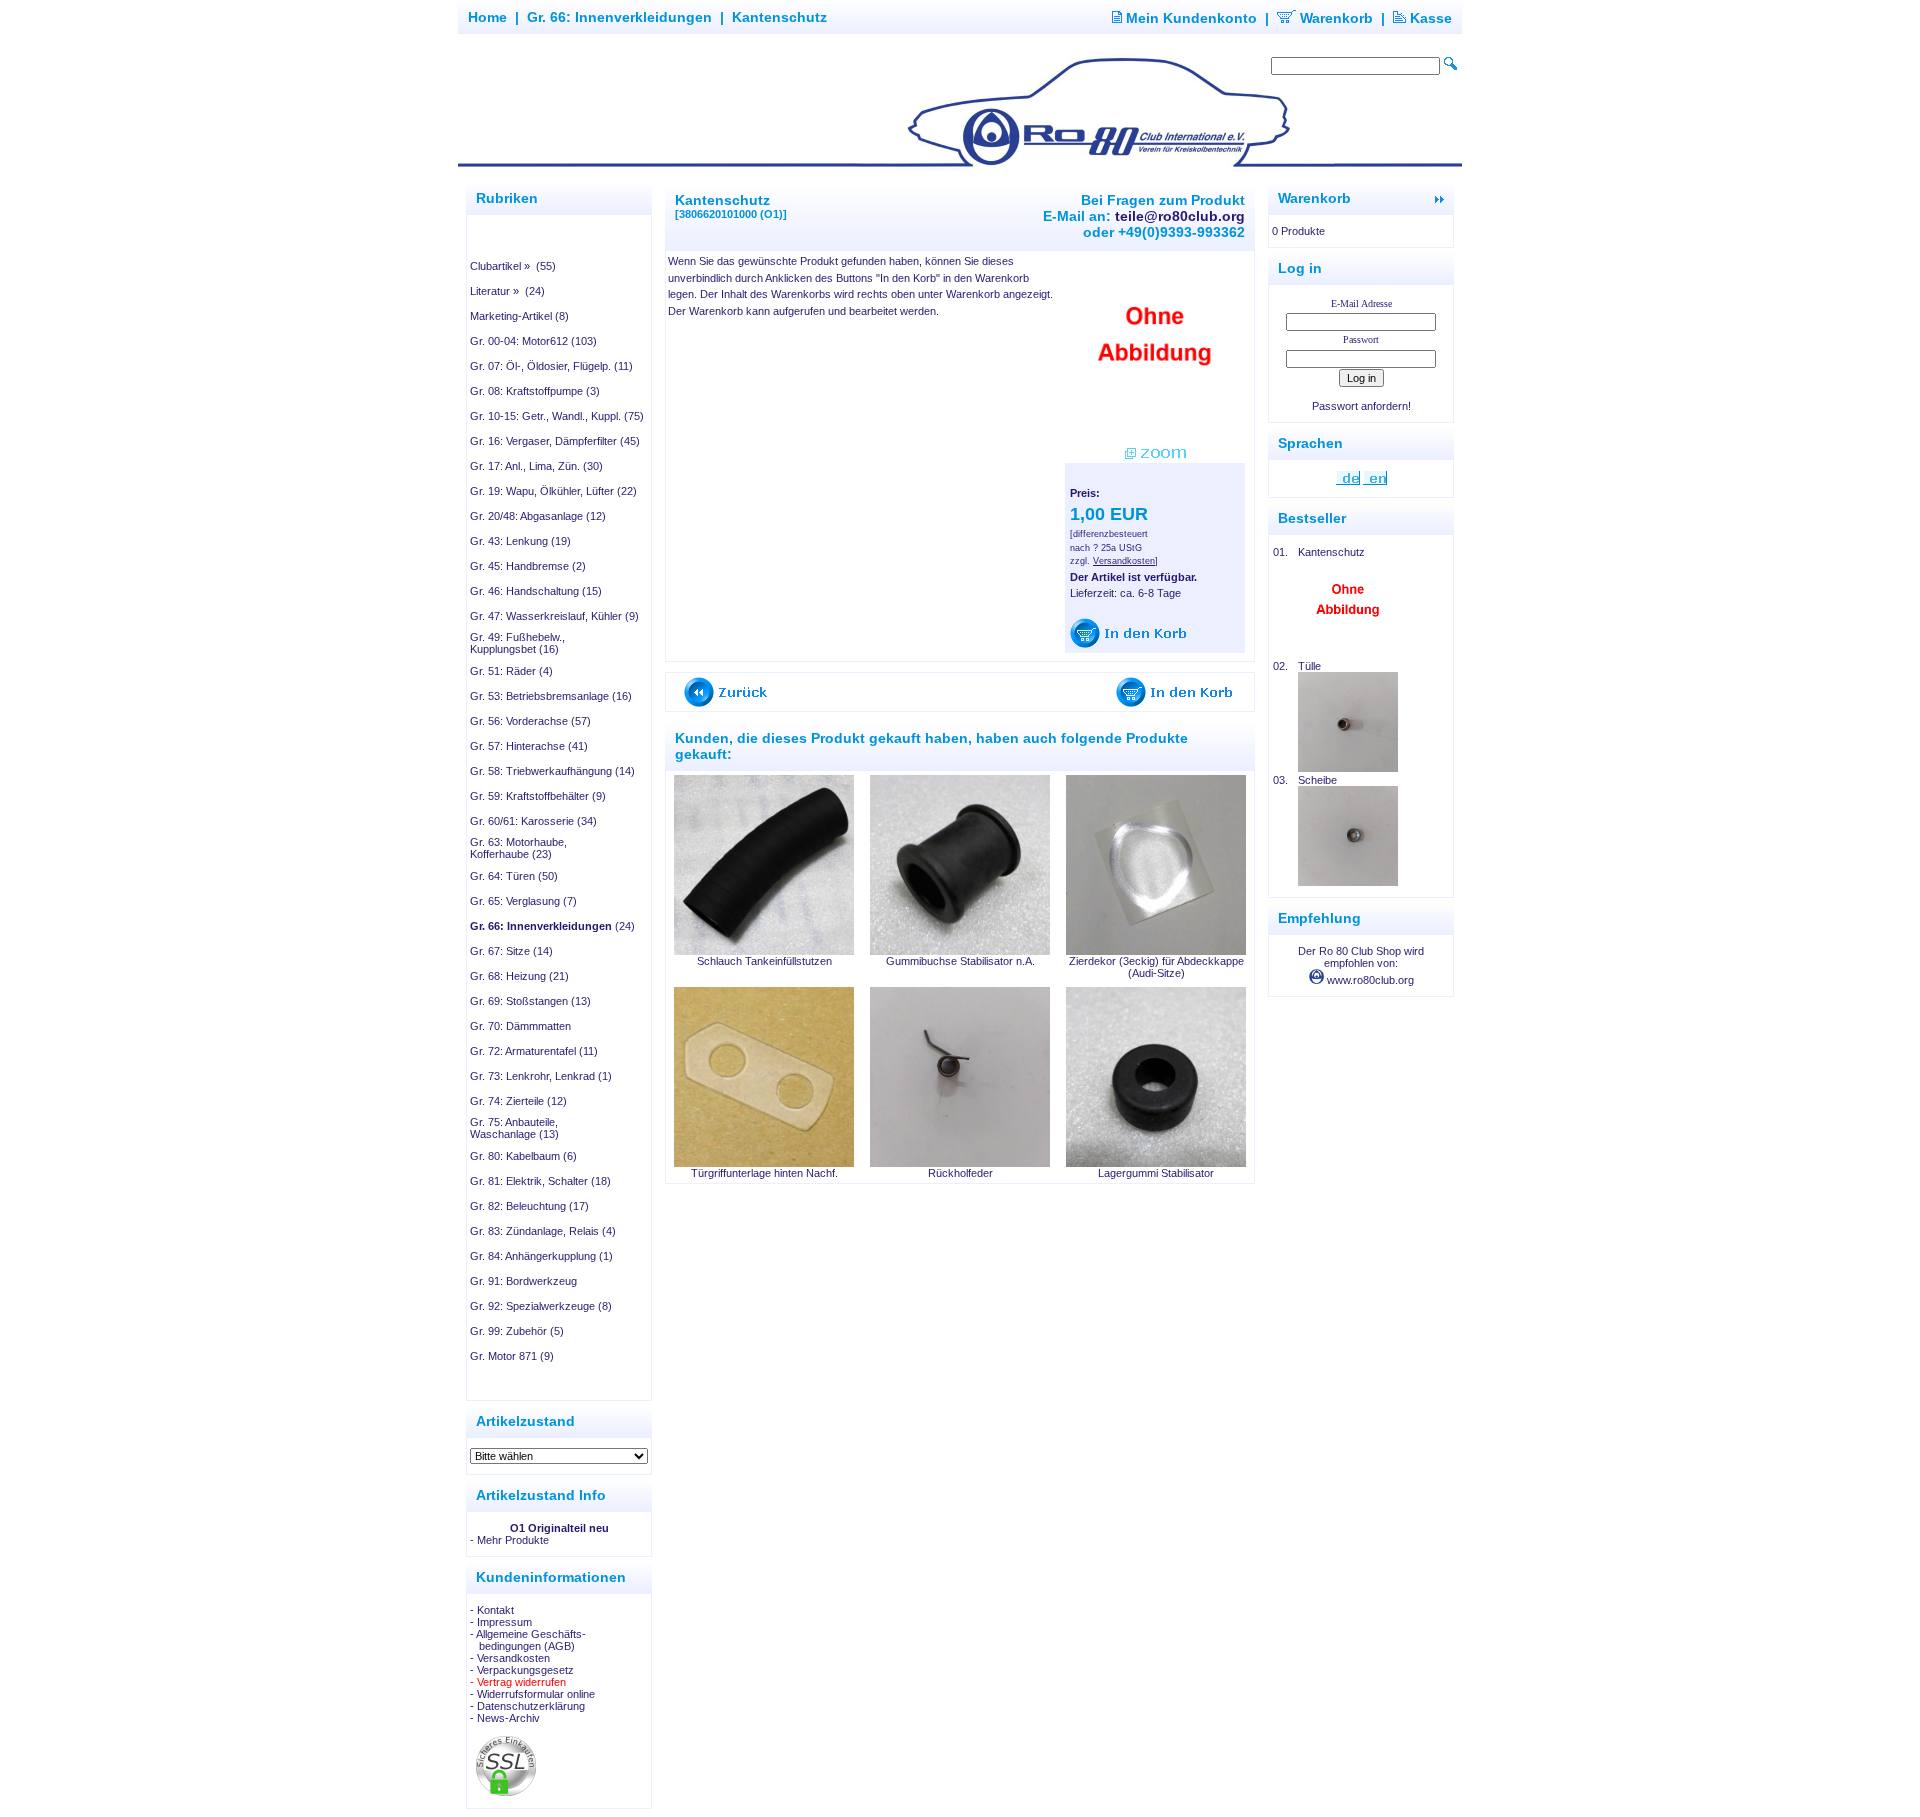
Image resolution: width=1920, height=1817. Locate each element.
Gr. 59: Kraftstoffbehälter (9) (538, 796)
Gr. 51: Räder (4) (511, 671)
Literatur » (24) (507, 291)
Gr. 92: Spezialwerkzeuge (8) (541, 1306)
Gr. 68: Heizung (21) (519, 976)
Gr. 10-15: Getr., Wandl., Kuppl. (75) (557, 416)
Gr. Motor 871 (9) (512, 1356)
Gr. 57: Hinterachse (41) (529, 746)
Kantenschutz (779, 17)
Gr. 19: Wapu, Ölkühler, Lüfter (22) (553, 491)
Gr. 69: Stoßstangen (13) (530, 1001)
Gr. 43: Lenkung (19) (520, 541)
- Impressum (501, 1622)
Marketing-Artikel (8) (519, 316)
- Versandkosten (510, 1658)
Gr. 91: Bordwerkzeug (523, 1281)
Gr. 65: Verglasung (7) (523, 901)
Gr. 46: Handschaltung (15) (536, 591)
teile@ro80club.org (1180, 216)
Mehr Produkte (513, 1540)
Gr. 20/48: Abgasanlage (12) (538, 516)
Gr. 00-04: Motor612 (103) (533, 341)
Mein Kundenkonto (1189, 18)
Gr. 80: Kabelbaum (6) (523, 1156)
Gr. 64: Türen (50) (514, 876)
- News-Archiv (505, 1718)
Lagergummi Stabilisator (1156, 1173)
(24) (552, 926)
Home (487, 17)
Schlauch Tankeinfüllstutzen (764, 961)
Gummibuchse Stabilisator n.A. (960, 961)
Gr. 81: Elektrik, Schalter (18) (540, 1181)
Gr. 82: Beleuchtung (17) (529, 1206)
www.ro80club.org (1369, 980)
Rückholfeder (960, 1173)
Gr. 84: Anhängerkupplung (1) (541, 1256)
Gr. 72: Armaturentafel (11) (534, 1051)
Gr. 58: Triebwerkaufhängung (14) (552, 771)
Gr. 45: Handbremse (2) (528, 566)
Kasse (1429, 18)
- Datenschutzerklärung (527, 1706)
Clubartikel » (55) (513, 266)
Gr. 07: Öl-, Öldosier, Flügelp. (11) (551, 366)
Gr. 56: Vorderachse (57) (530, 721)
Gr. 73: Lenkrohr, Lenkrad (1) (541, 1076)
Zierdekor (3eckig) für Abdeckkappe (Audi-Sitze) (1156, 967)
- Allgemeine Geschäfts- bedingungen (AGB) (528, 1640)
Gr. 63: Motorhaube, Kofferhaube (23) (518, 848)
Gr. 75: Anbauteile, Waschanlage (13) (514, 1128)
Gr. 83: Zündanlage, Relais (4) (543, 1231)
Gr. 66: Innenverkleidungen (619, 17)
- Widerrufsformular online (532, 1694)
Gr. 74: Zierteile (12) (518, 1101)
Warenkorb (1334, 18)
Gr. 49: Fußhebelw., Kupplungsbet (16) (517, 643)
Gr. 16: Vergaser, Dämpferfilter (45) (555, 441)
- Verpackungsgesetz (522, 1670)
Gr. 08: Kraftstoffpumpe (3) (535, 391)
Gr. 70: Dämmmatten (520, 1026)
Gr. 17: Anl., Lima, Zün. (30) (536, 466)
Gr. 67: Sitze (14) (511, 951)
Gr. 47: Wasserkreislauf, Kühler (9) (554, 616)
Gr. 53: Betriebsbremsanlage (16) (551, 696)
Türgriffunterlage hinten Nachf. (764, 1173)
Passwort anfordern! (1361, 406)
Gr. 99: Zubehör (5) (517, 1331)
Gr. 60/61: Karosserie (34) (533, 821)
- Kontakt (492, 1610)
